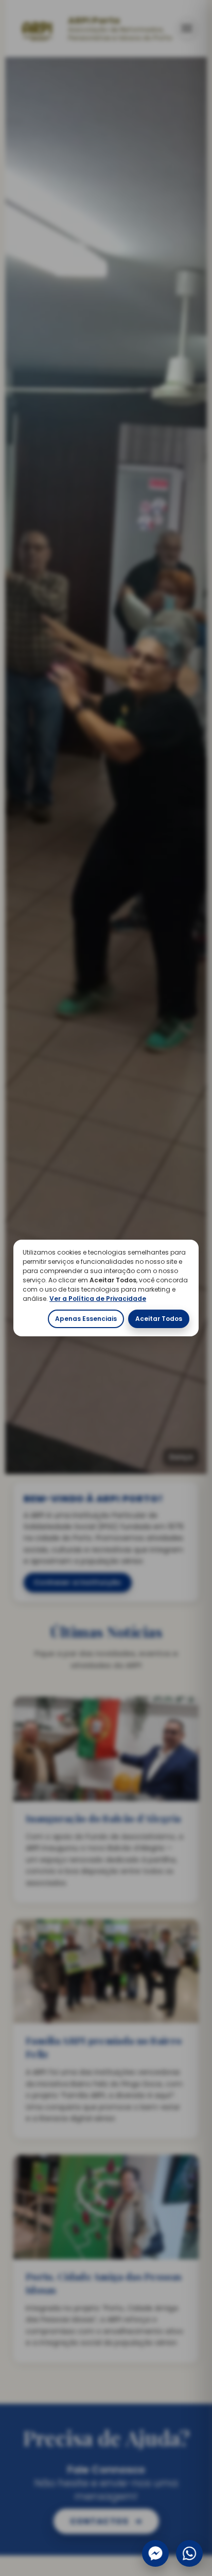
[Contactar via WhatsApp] (189, 2553)
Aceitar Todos (159, 1319)
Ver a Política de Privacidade (98, 1299)
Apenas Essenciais (86, 1319)
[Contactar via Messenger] (155, 2553)
